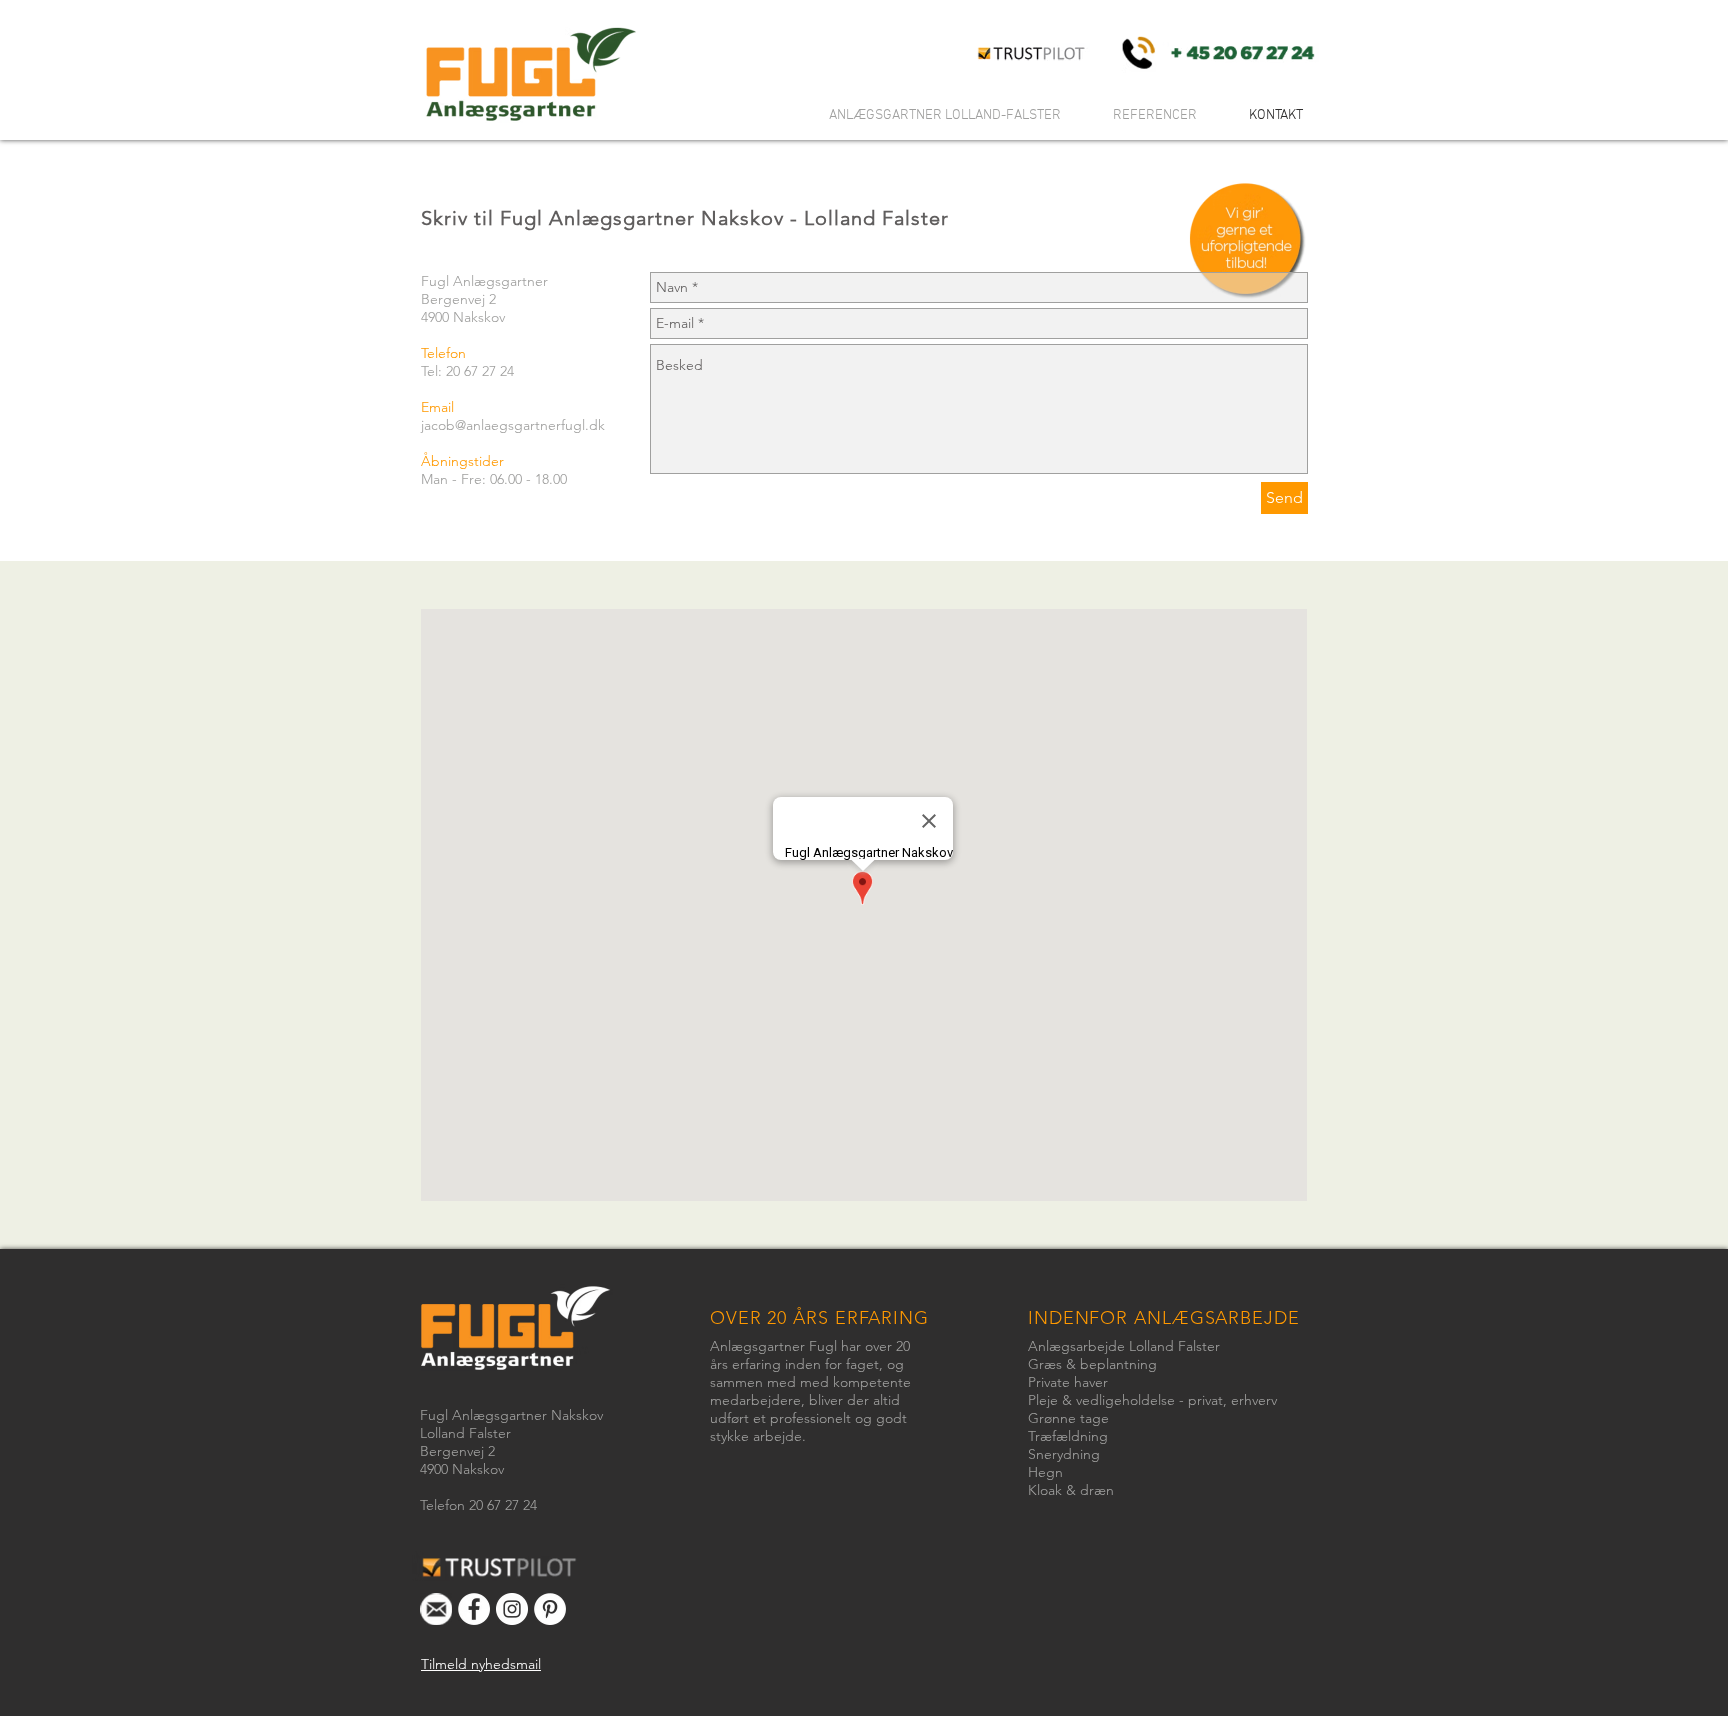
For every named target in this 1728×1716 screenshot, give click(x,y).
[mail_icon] (436, 1609)
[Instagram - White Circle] (512, 1609)
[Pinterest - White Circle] (550, 1609)
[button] (481, 1664)
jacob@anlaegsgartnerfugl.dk (513, 425)
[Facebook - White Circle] (474, 1609)
